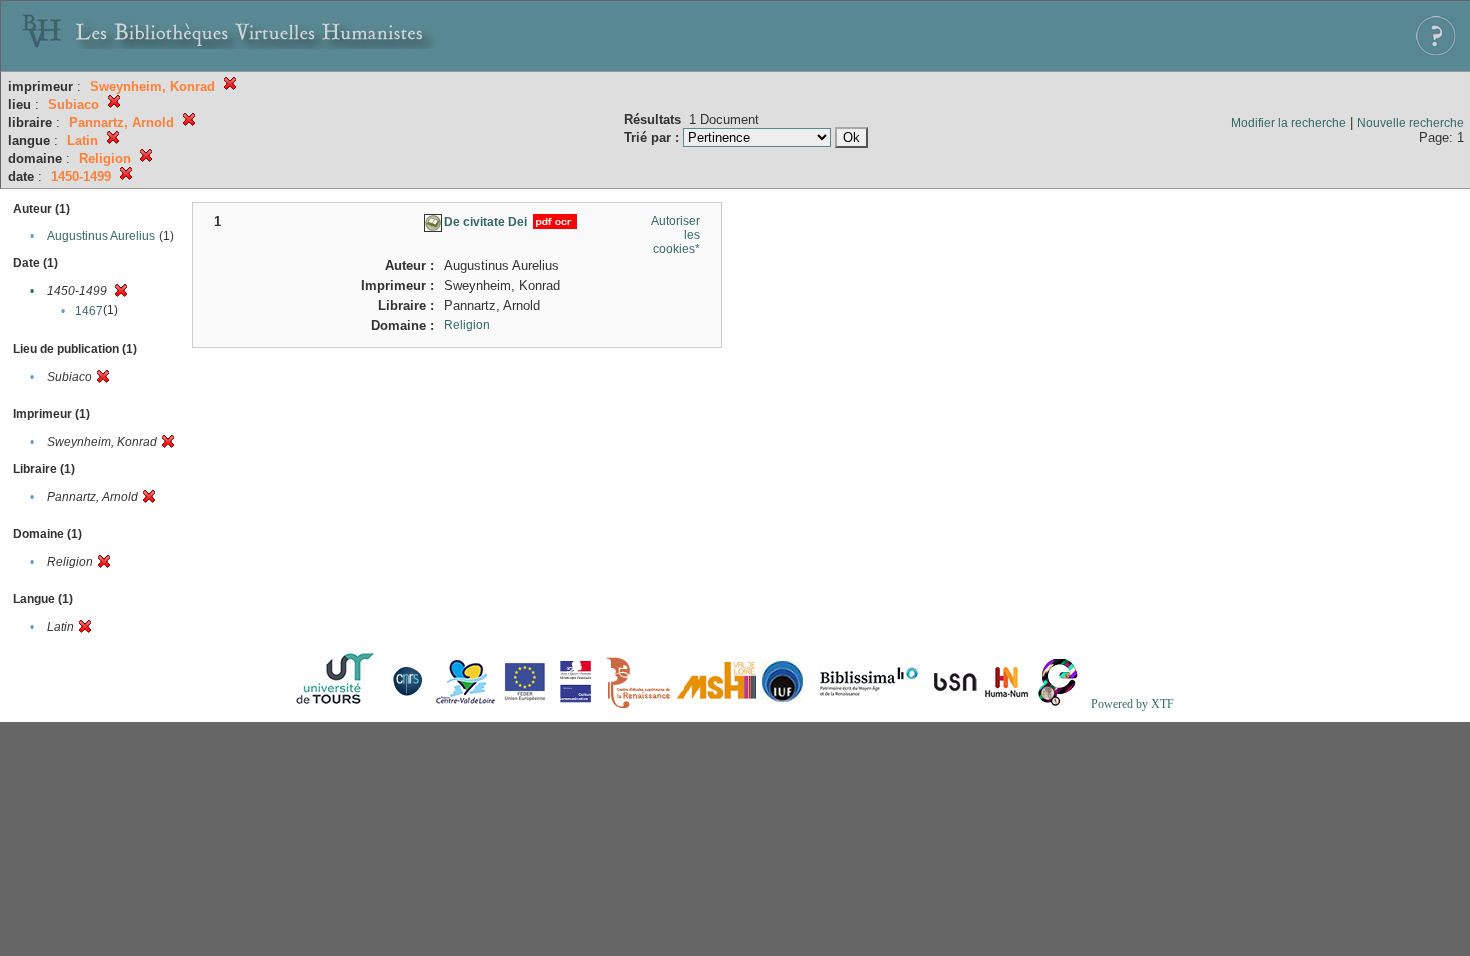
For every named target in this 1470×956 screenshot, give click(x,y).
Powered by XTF (1132, 704)
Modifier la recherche (1288, 123)
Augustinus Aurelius (101, 236)
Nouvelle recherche (1410, 123)
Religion (467, 325)
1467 (89, 311)
